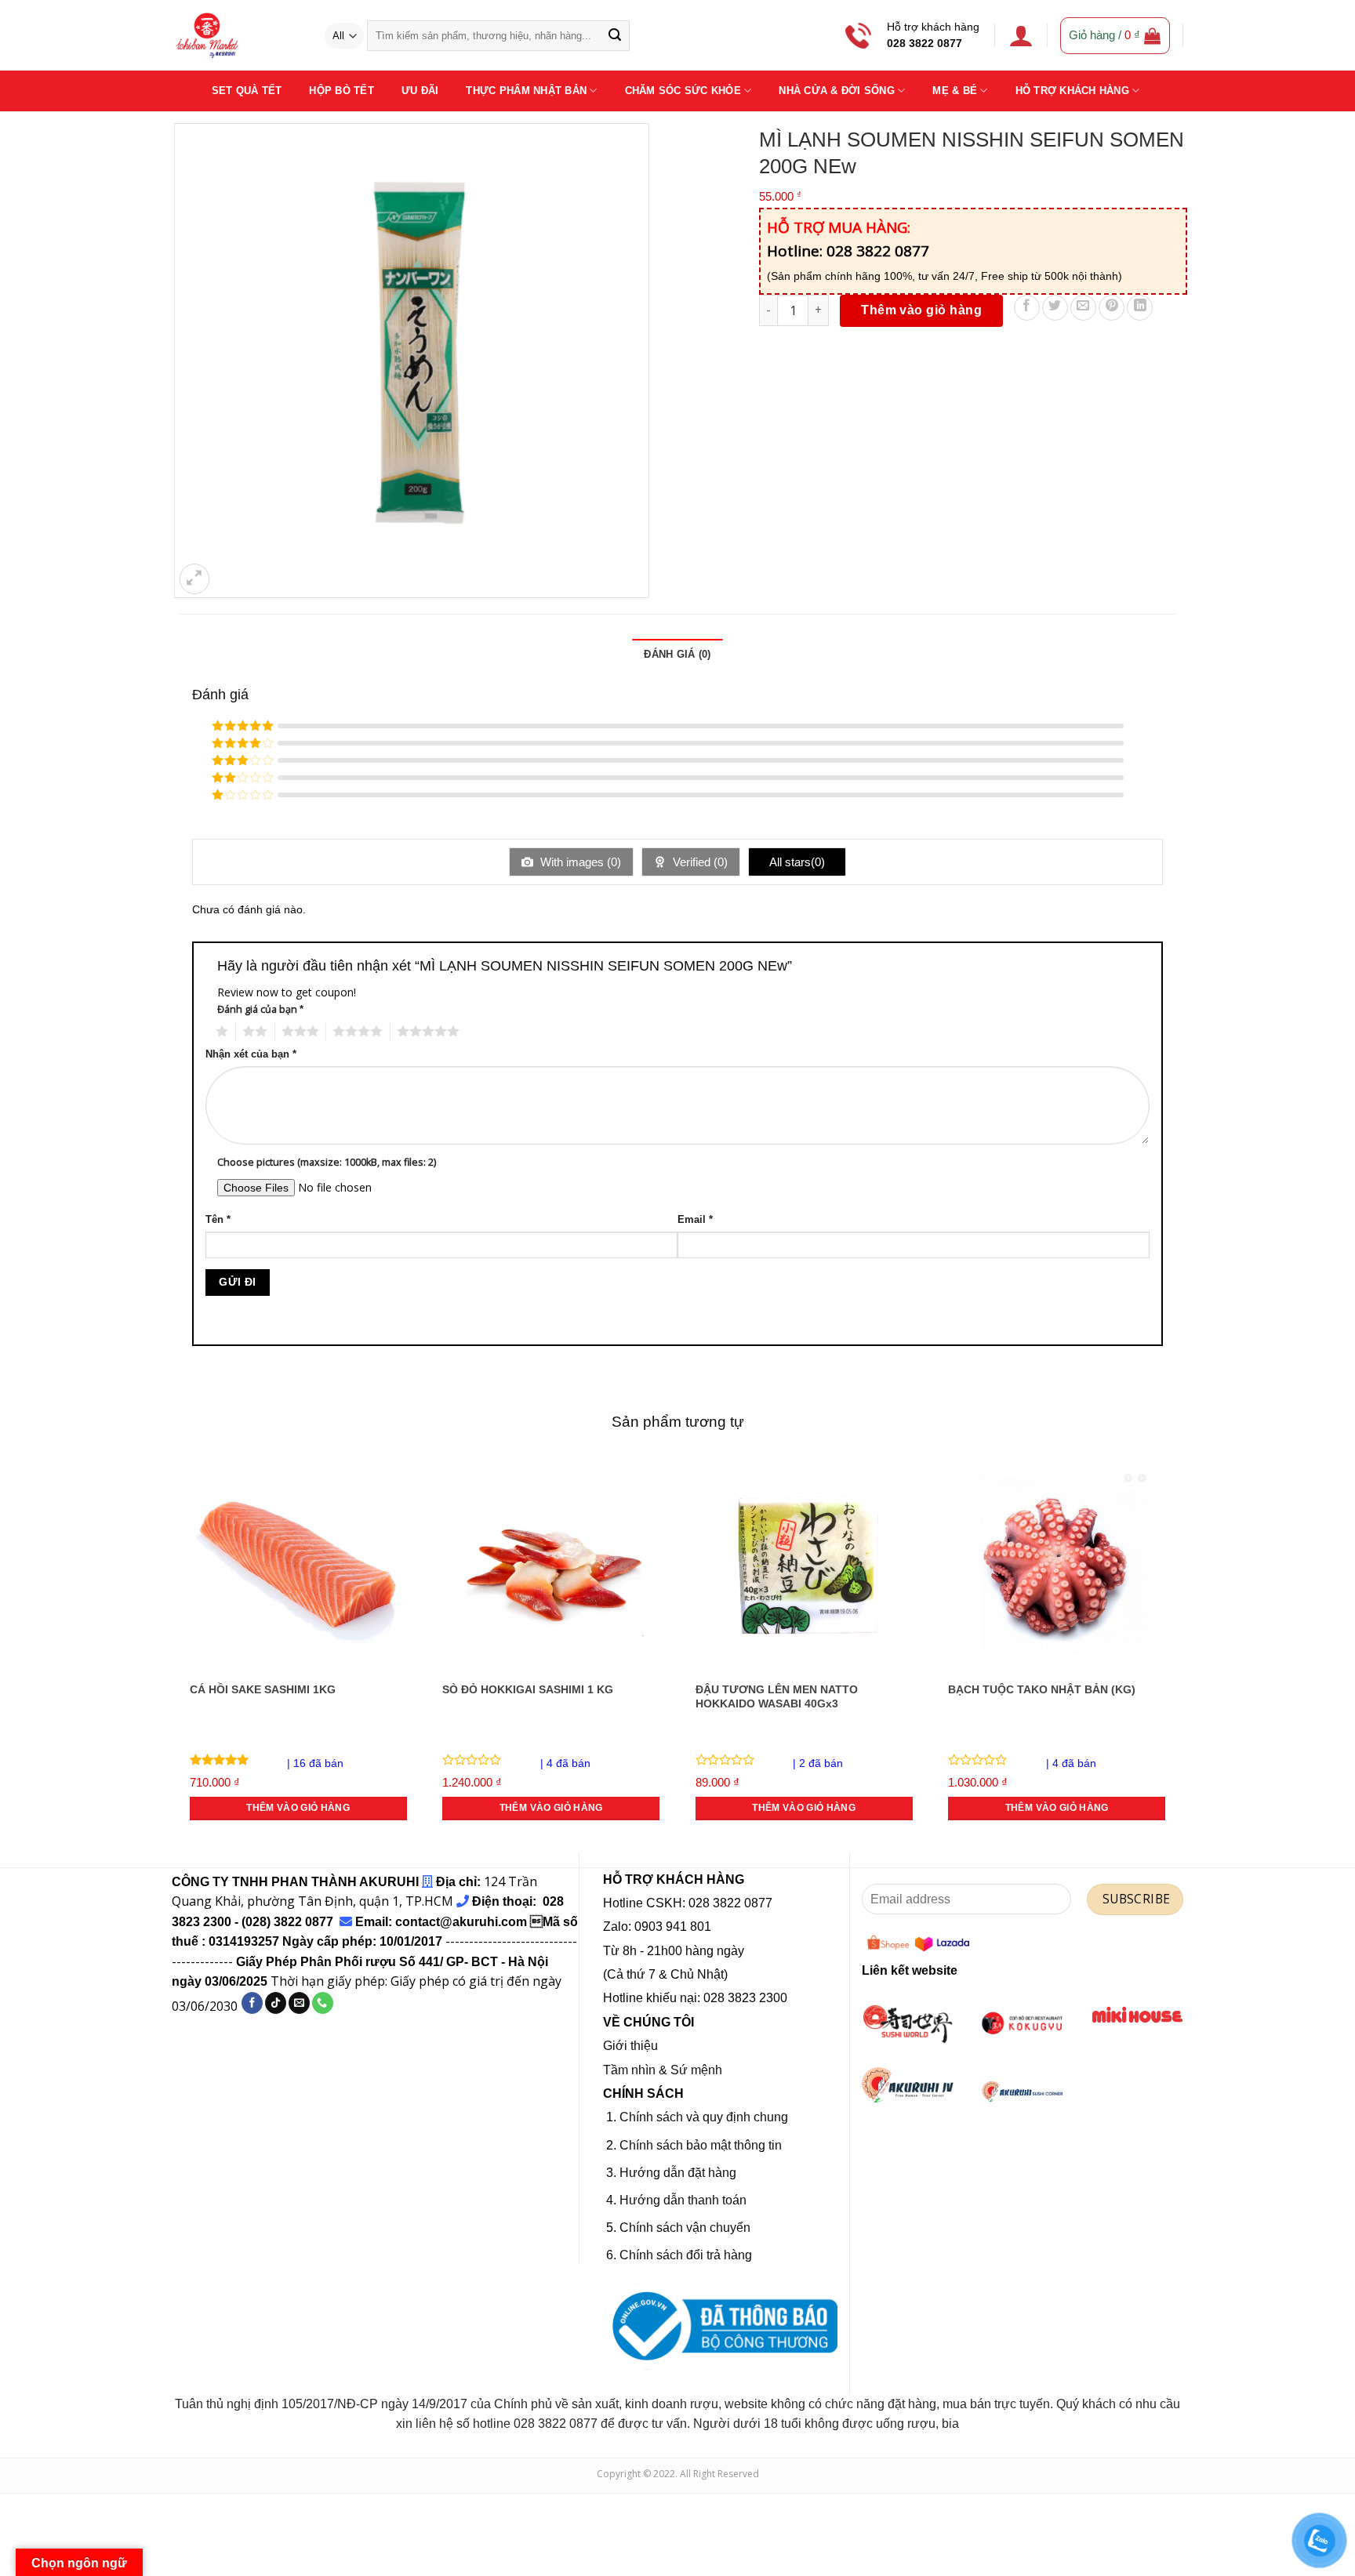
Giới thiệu (630, 2046)
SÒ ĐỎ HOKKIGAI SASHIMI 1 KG (528, 1689)
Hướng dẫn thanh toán (683, 2200)
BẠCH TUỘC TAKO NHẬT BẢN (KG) (1042, 1689)
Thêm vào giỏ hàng (921, 310)
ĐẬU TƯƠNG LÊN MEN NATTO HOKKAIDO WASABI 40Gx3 (777, 1697)
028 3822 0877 (925, 44)
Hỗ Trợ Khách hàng (1072, 91)
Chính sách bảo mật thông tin (701, 2145)
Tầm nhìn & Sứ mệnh (663, 2070)
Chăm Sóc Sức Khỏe (683, 91)
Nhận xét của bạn (251, 1054)
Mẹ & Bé (955, 91)
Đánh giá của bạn (260, 1009)
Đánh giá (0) (677, 654)
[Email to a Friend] (1083, 308)
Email (695, 1220)
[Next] (1175, 1652)
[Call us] (323, 2003)
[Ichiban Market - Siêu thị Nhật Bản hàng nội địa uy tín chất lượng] (236, 35)
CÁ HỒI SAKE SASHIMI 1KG (263, 1689)
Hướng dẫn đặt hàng (678, 2173)
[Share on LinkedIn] (1140, 308)
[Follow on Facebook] (252, 2003)
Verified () (699, 862)
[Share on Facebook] (1027, 308)
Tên (218, 1220)
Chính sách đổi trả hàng (686, 2255)
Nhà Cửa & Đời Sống (837, 91)
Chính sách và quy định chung (704, 2117)
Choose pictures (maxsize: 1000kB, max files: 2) (327, 1162)
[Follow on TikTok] (276, 2003)
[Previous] (180, 1652)
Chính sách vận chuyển (685, 2228)
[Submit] (614, 36)
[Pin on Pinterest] (1112, 308)
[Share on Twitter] (1055, 308)
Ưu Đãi (420, 91)
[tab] (677, 655)
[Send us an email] (299, 2003)
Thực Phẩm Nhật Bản (526, 91)
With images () (579, 862)
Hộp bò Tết (341, 91)
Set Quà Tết (247, 91)
